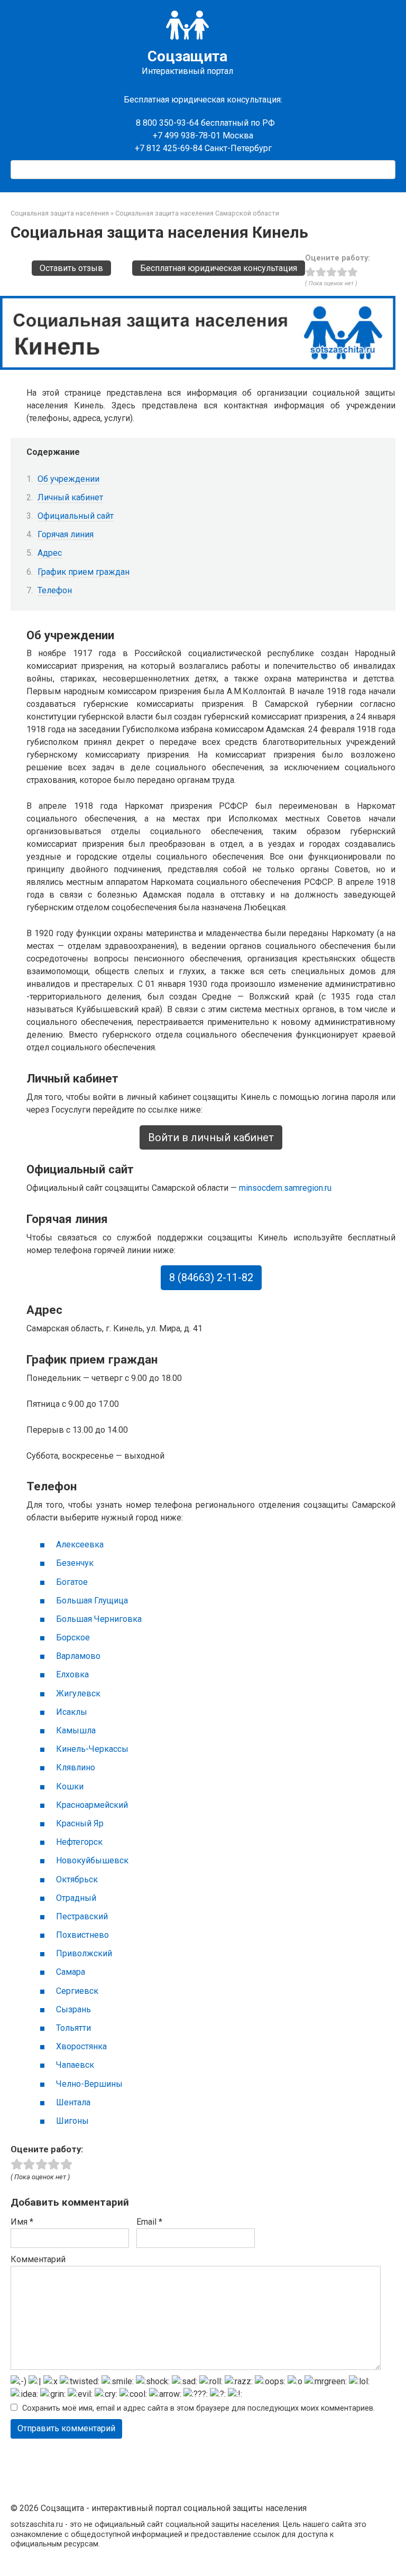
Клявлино (76, 1767)
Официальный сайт (76, 516)
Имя (22, 2222)
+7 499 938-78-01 (187, 136)
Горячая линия (66, 534)
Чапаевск (75, 2065)
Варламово (78, 1656)
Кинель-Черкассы (92, 1749)
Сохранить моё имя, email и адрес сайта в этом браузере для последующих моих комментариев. (199, 2408)
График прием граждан (84, 572)
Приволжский (84, 1953)
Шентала (73, 2102)
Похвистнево (82, 1935)
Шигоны (72, 2121)
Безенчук (75, 1563)
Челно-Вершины (89, 2084)
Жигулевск (78, 1693)
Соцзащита (187, 56)
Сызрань (73, 2009)
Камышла (76, 1730)
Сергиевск (77, 1991)
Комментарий (38, 2259)
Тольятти (73, 2028)
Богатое (72, 1582)
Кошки (70, 1786)
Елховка (72, 1674)
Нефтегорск (79, 1842)
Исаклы (72, 1712)
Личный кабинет (70, 497)
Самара (71, 1972)
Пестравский (82, 1916)
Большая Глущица (92, 1600)
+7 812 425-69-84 (169, 148)
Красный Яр (80, 1823)
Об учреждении (68, 479)
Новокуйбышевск (92, 1860)
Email (149, 2222)
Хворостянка (81, 2046)
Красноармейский (92, 1805)
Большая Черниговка (99, 1619)
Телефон (55, 590)
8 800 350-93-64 (166, 123)
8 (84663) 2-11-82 (211, 1278)
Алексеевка (80, 1544)
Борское (73, 1637)
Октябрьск (77, 1879)
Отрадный (76, 1898)
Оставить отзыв (71, 268)
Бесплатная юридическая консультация (219, 268)
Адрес (50, 553)
